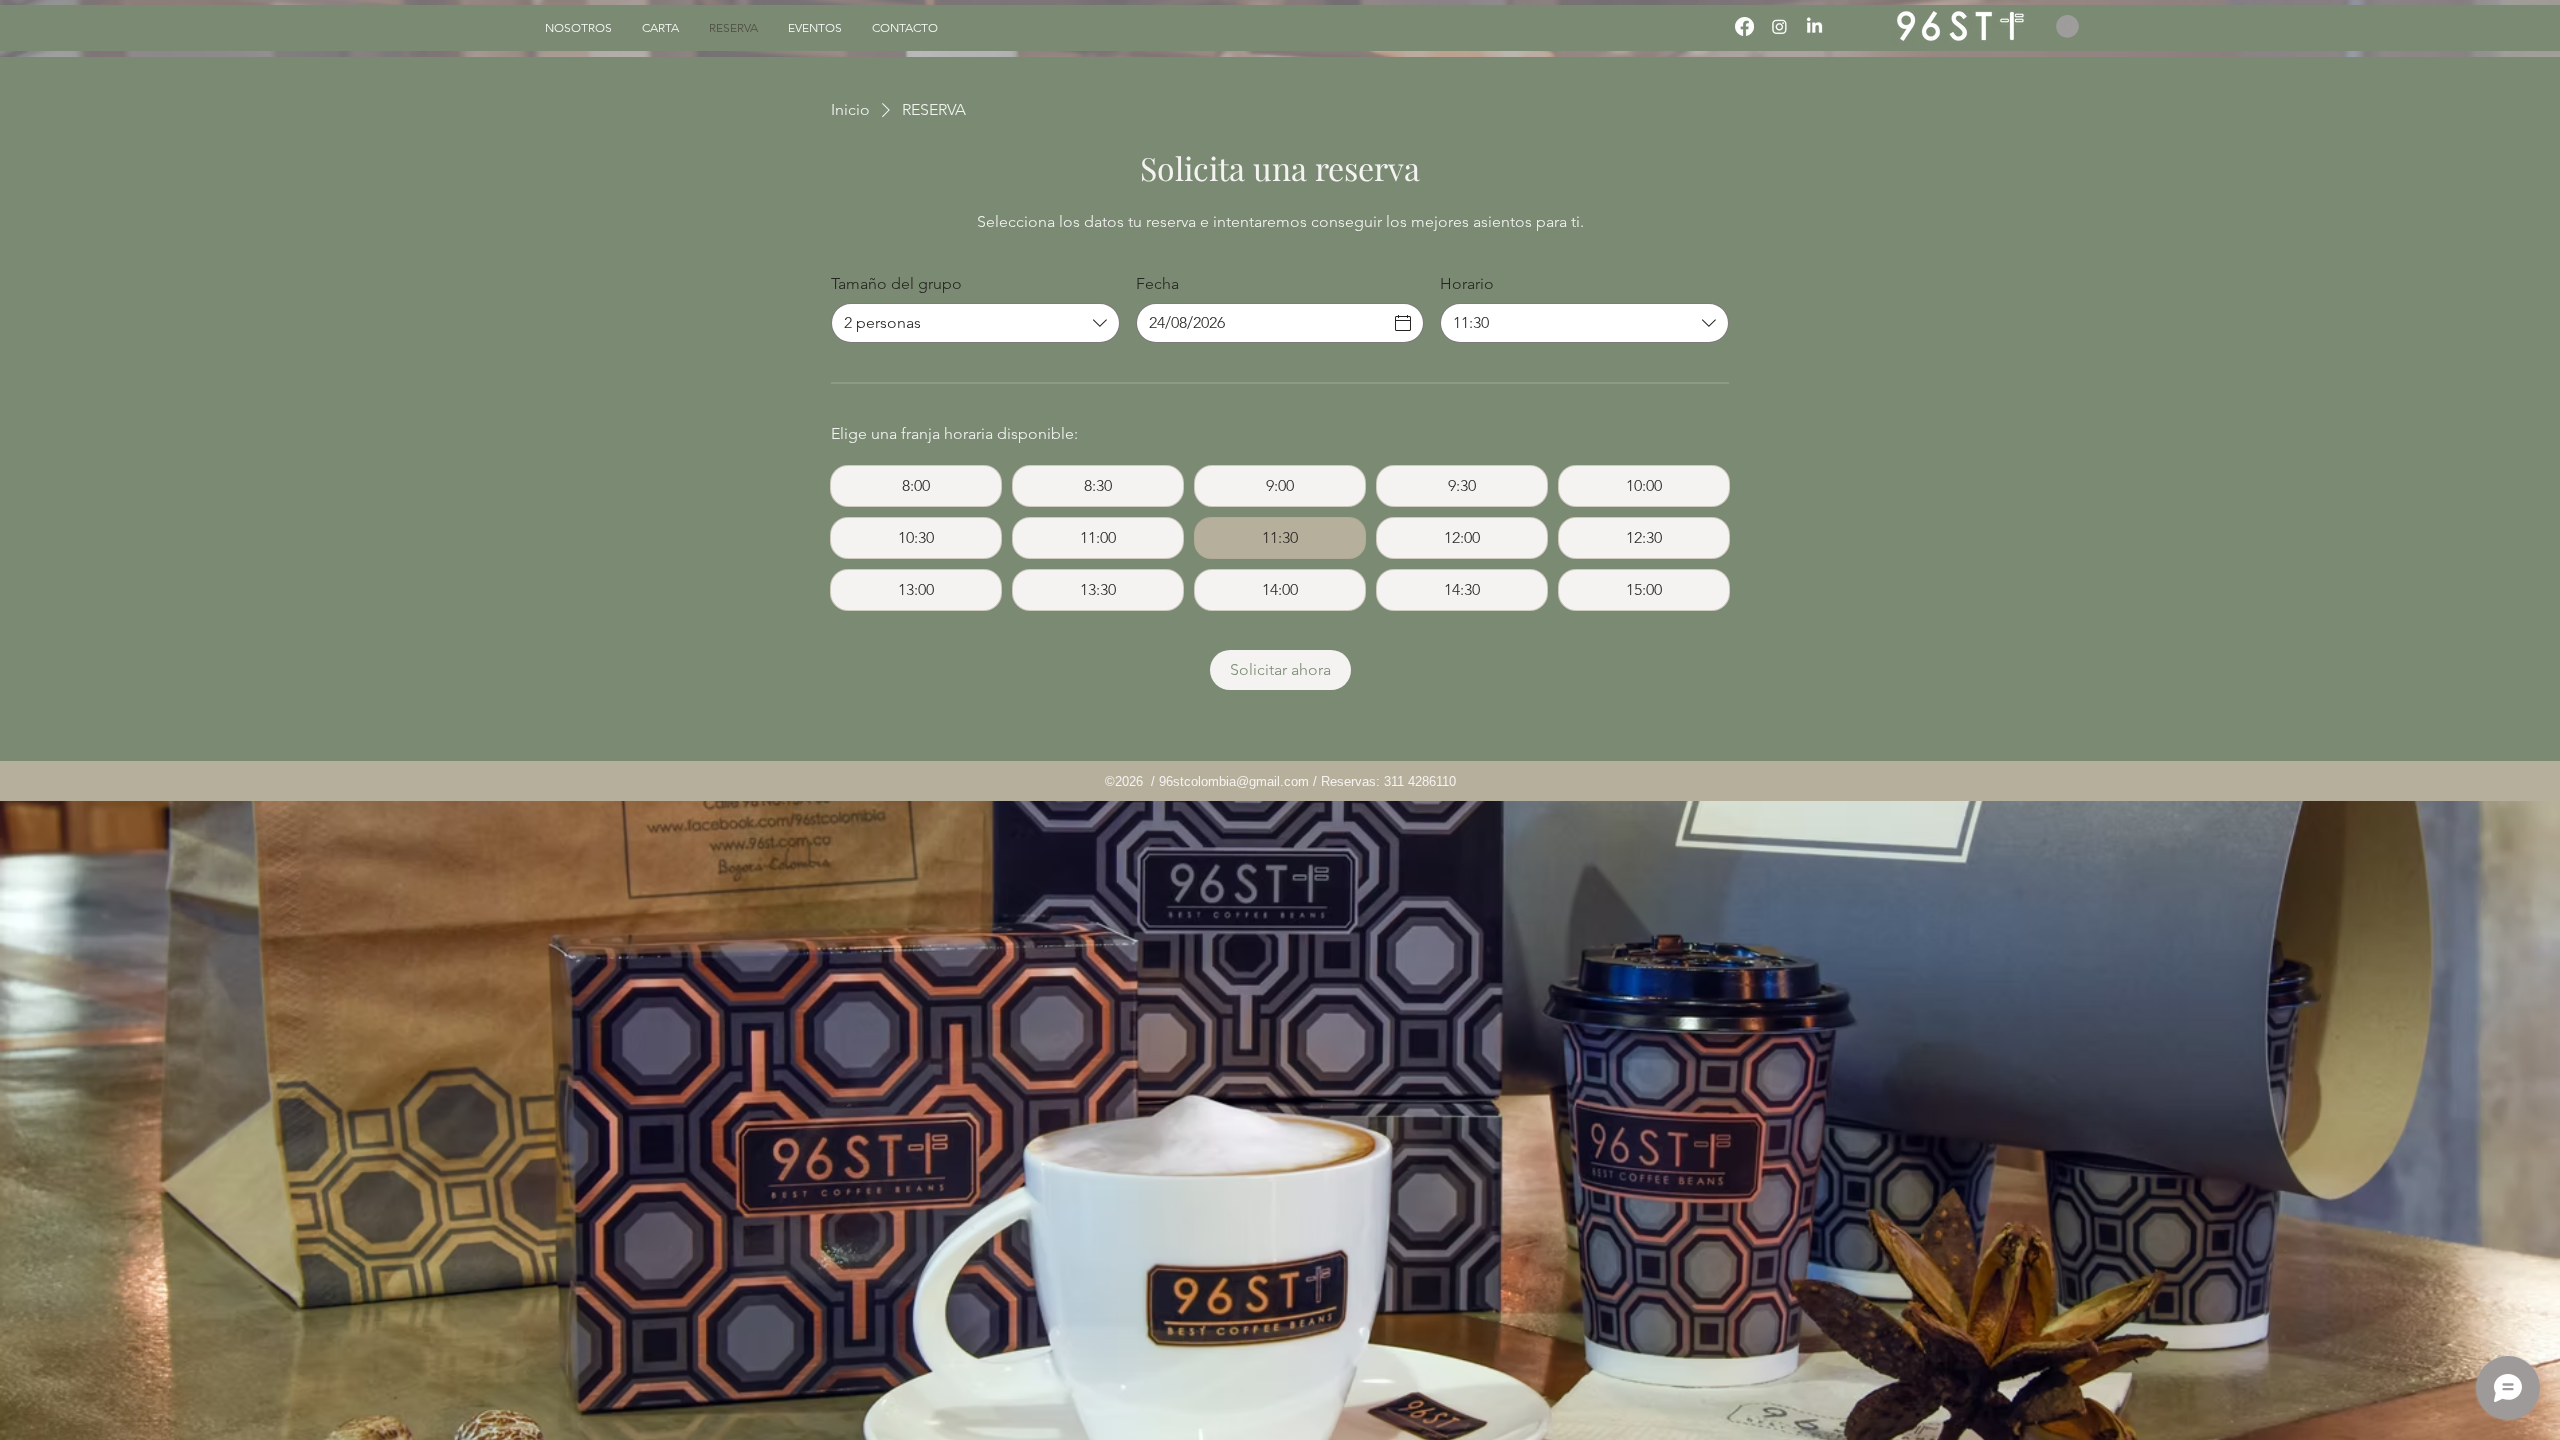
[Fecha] (1403, 323)
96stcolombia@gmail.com (1234, 781)
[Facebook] (1744, 26)
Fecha (1157, 283)
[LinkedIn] (1814, 26)
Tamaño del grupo (896, 283)
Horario (1467, 283)
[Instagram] (1779, 26)
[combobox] (975, 323)
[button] (2067, 26)
